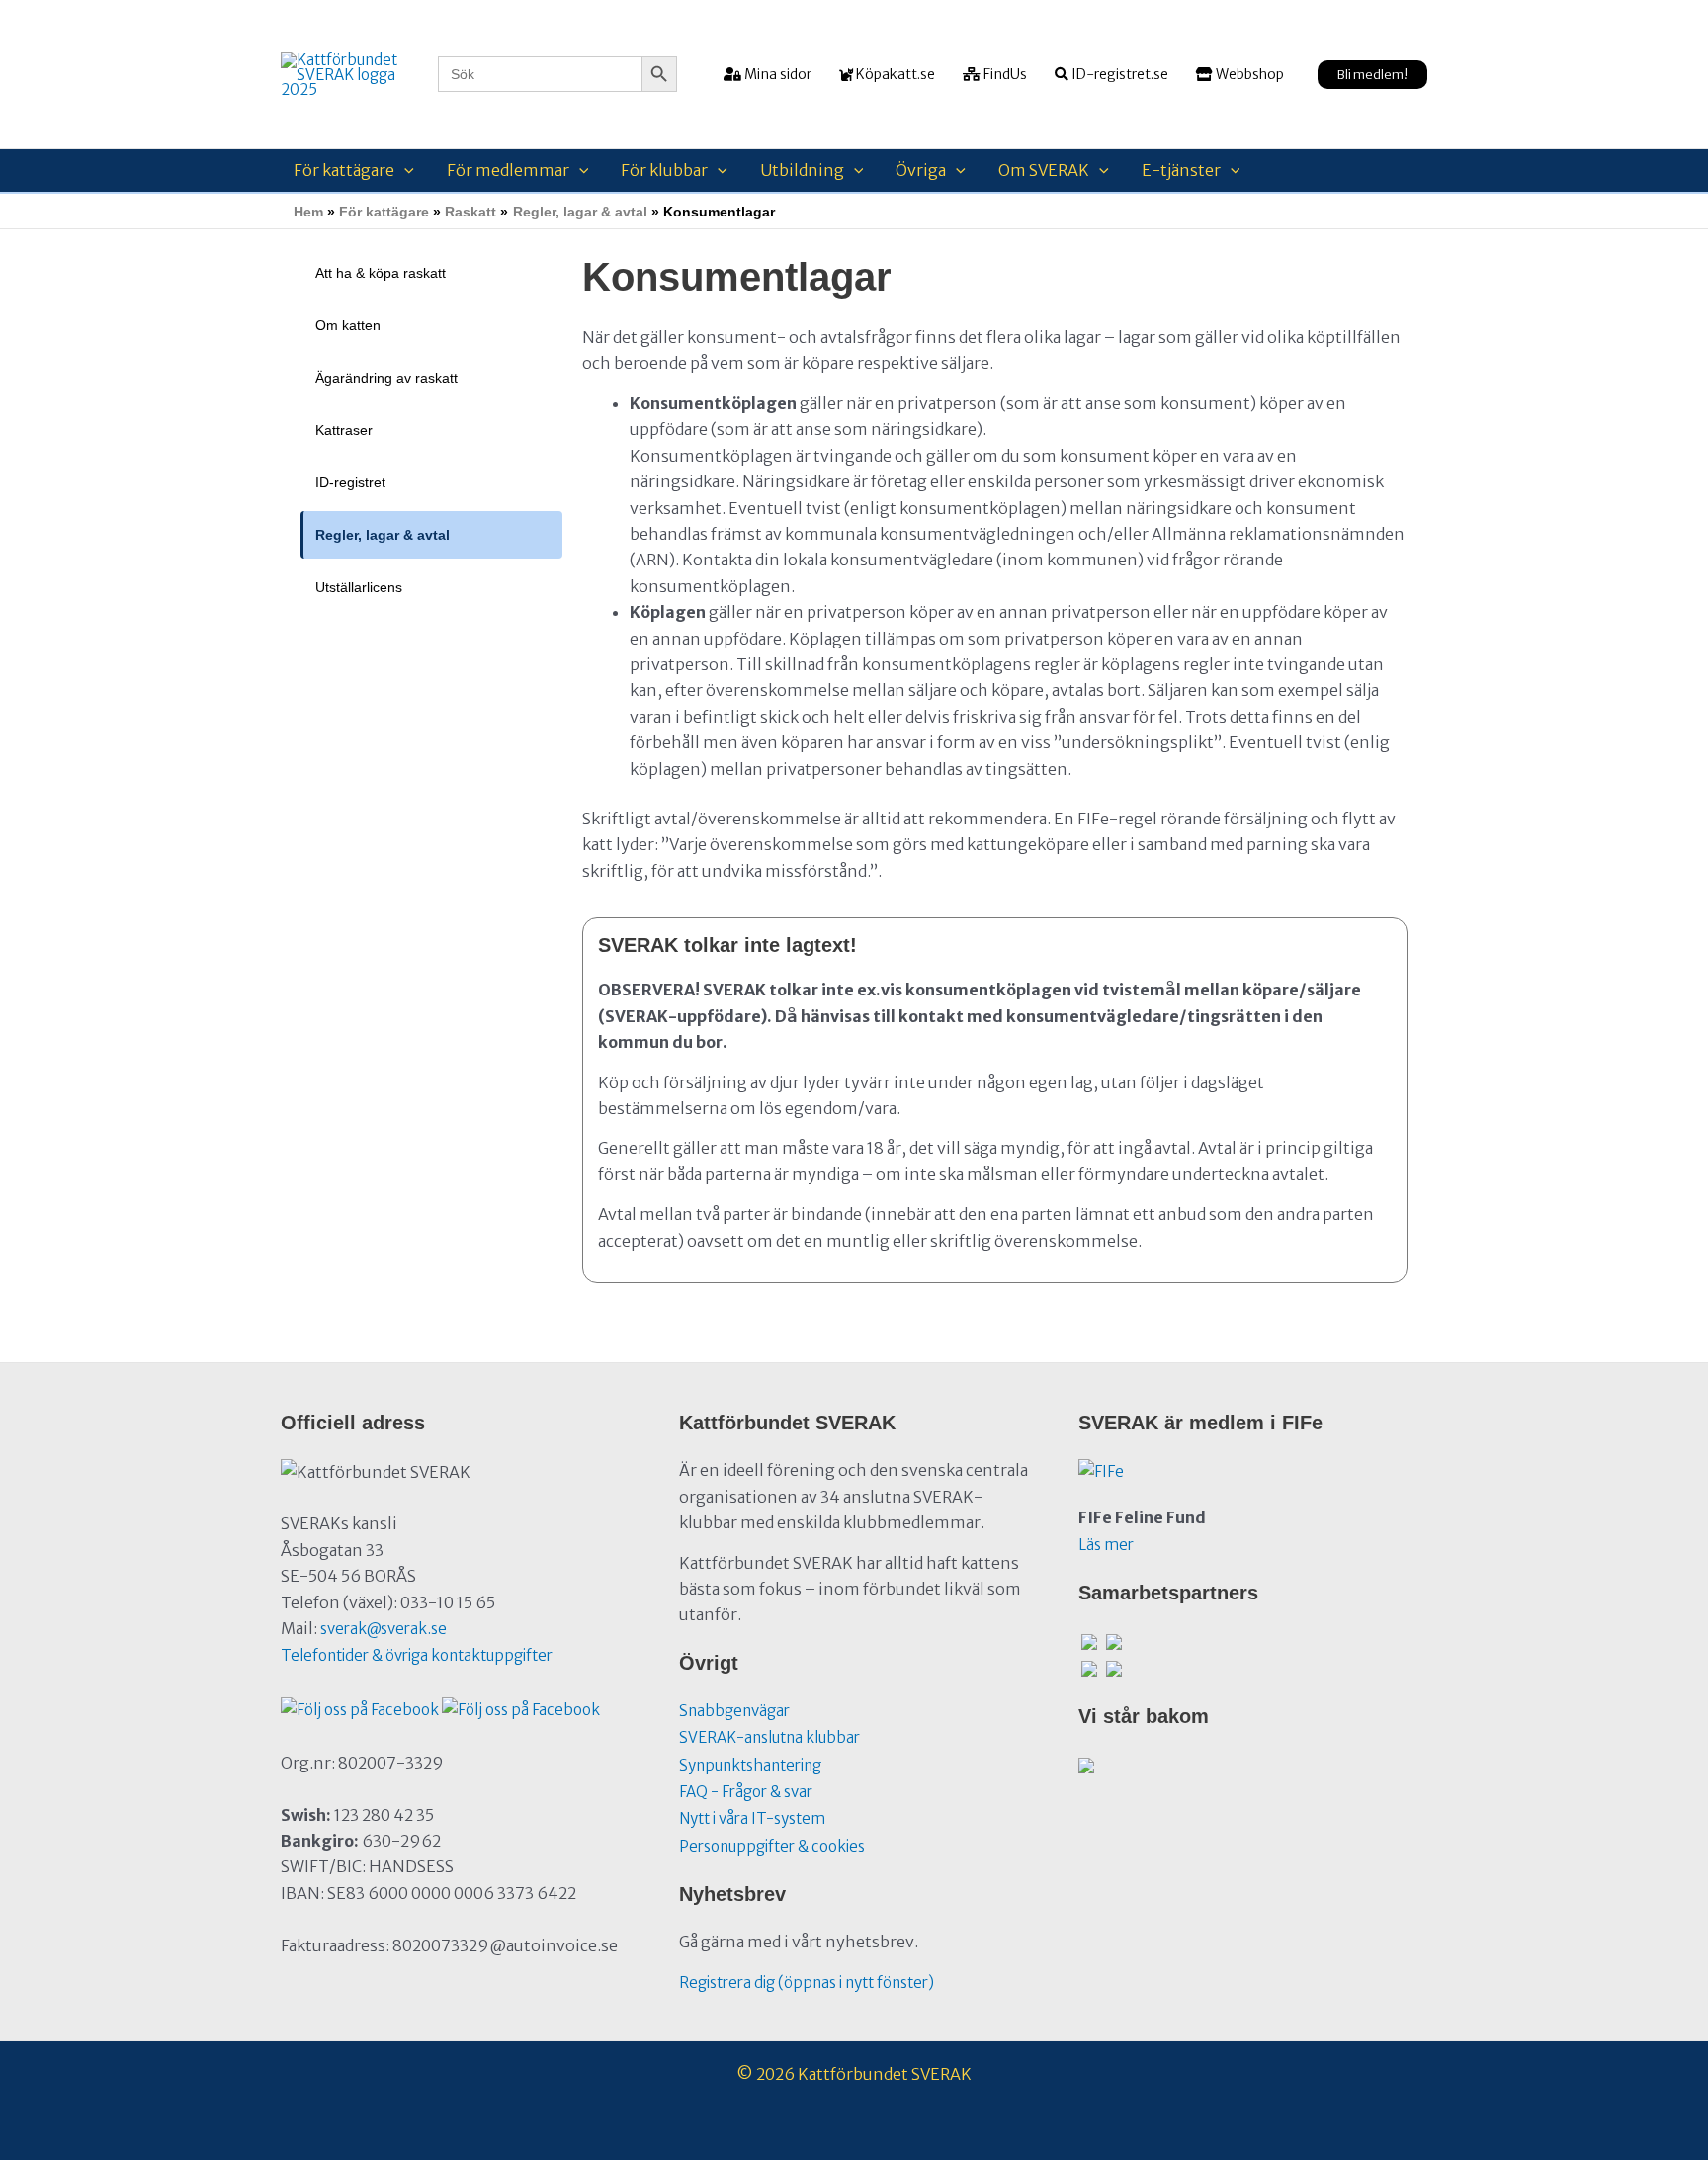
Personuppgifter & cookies (772, 1846)
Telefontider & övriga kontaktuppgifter (417, 1655)
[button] (1372, 75)
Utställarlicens (359, 587)
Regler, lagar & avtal (383, 535)
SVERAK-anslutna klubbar (769, 1737)
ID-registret (350, 482)
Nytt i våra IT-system (752, 1818)
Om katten (348, 325)
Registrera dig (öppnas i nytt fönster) (807, 1983)
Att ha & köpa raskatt (381, 273)
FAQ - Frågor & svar (746, 1792)
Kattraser (344, 430)
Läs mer (1106, 1545)
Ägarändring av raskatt (386, 378)
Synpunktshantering (750, 1765)
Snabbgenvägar (734, 1711)
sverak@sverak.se (384, 1629)
